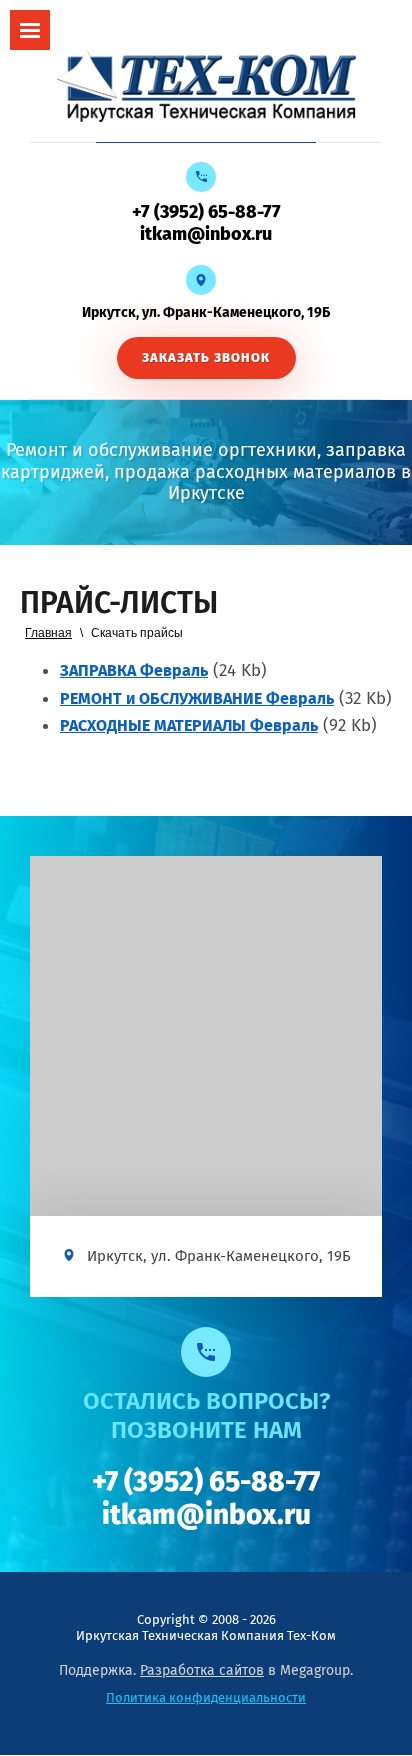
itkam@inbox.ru (206, 234)
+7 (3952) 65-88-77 (206, 212)
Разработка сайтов (202, 1670)
